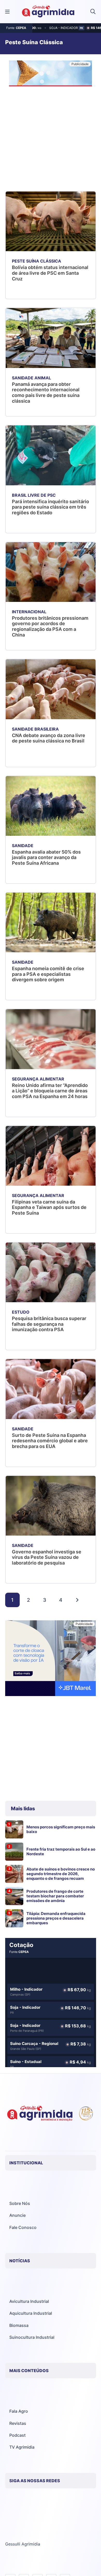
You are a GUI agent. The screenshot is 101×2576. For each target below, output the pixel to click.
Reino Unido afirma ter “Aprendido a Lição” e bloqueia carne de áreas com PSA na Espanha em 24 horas (50, 1091)
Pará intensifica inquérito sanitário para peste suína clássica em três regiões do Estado (51, 507)
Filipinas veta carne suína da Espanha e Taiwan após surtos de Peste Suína (49, 1207)
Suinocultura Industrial (32, 2337)
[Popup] (7, 12)
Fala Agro (19, 2411)
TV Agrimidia (22, 2447)
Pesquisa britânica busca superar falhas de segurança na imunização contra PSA (49, 1324)
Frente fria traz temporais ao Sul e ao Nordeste (61, 1852)
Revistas (18, 2423)
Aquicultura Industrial (31, 2313)
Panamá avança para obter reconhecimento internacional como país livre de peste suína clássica (46, 393)
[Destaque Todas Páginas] (51, 74)
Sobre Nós (20, 2203)
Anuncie (17, 2215)
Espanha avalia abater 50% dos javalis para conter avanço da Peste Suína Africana (46, 857)
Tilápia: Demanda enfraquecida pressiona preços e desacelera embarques (56, 1918)
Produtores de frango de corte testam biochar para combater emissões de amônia (55, 1896)
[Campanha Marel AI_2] (51, 1659)
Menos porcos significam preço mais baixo (61, 1829)
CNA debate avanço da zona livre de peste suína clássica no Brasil (49, 738)
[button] (93, 12)
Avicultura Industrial (29, 2301)
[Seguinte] (77, 1600)
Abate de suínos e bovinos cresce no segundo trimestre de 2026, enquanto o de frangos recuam (61, 1874)
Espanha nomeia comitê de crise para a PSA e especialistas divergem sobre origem (48, 974)
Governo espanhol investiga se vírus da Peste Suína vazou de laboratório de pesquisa (47, 1557)
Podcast (17, 2435)
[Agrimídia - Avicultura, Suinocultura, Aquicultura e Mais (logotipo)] (48, 12)
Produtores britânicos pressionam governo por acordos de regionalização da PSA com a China (50, 626)
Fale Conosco (23, 2227)
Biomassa (19, 2325)
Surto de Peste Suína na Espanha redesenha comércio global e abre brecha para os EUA (50, 1441)
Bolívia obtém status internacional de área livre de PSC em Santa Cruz (50, 273)
